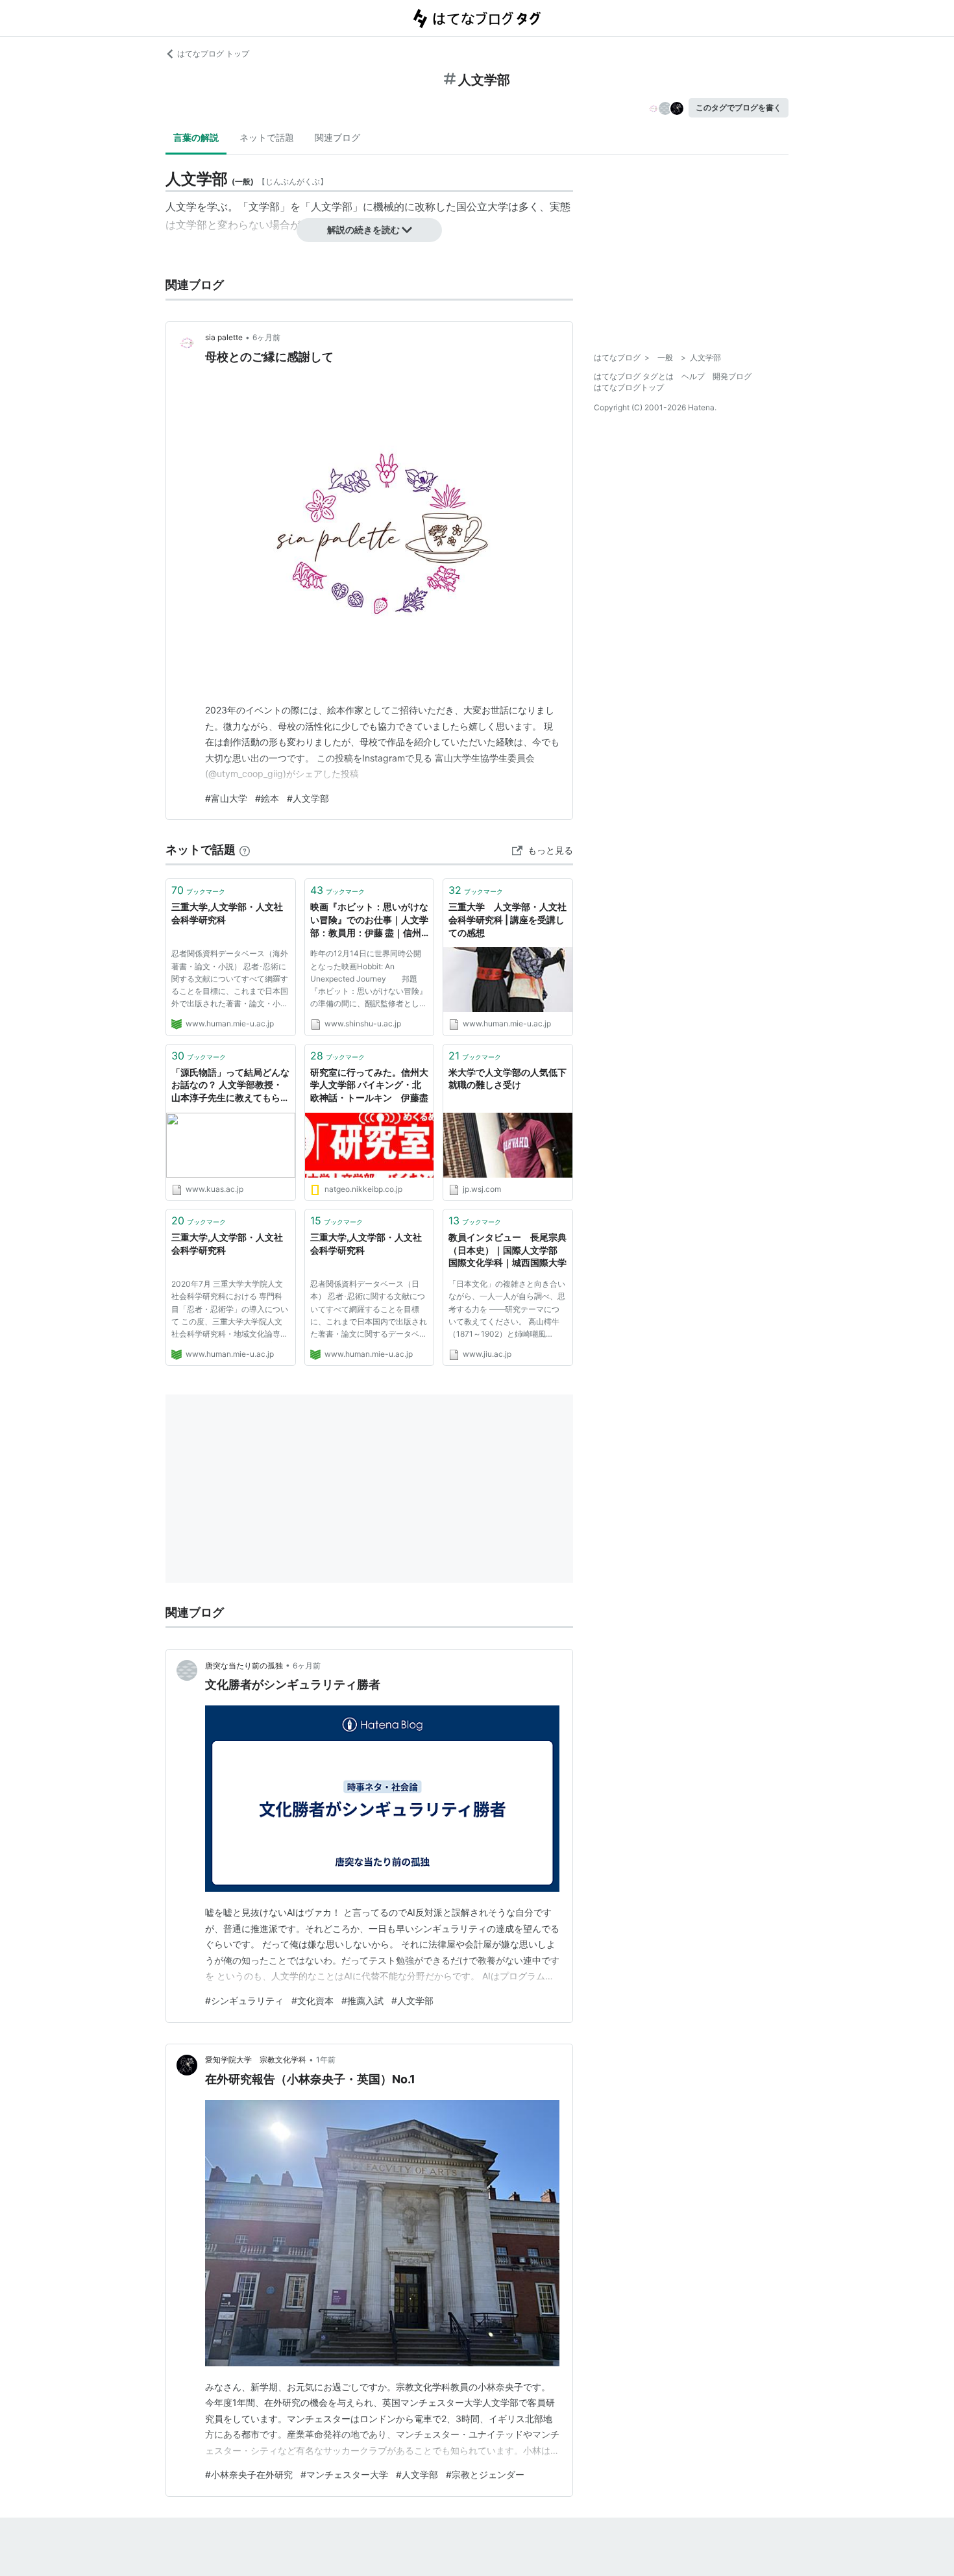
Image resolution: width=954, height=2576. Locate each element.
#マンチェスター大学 (344, 2474)
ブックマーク (198, 890)
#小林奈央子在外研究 (249, 2474)
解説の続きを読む (363, 229)
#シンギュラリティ (244, 2000)
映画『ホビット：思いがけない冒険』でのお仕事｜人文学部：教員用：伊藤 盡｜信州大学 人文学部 (369, 920)
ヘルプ (693, 376)
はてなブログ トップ (213, 54)
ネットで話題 (267, 137)
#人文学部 (308, 798)
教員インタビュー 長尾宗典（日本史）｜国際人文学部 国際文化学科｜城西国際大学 (508, 1250)
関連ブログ (337, 137)
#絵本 (267, 798)
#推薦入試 (362, 2000)
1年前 (326, 2060)
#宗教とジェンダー (485, 2474)
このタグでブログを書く (739, 107)
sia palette (224, 337)
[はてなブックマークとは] (245, 849)
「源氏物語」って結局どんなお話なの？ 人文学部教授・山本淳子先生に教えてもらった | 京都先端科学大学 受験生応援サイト (230, 1086)
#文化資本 (312, 2000)
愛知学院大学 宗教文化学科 (256, 2060)
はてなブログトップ (629, 387)
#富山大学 (226, 798)
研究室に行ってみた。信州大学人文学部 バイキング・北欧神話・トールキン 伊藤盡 (369, 1085)
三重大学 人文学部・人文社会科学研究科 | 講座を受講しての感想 (508, 919)
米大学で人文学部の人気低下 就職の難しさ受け (508, 1079)
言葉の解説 (196, 137)
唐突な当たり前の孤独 (244, 1666)
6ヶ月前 (266, 337)
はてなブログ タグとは (634, 376)
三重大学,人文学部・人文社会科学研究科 (227, 913)
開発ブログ (732, 376)
